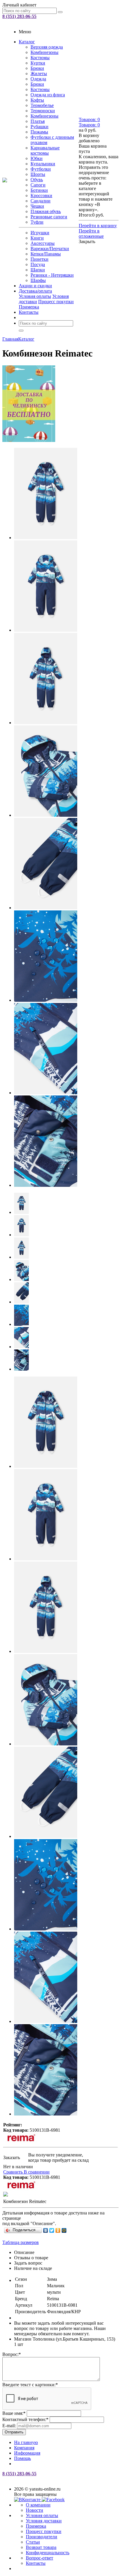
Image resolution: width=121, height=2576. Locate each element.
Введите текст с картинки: (30, 2385)
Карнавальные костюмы (45, 150)
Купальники (43, 164)
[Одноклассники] (58, 2230)
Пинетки (40, 259)
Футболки (41, 169)
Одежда (38, 79)
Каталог (27, 42)
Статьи (33, 2542)
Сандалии (41, 201)
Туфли (37, 222)
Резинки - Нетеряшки (52, 275)
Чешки (37, 206)
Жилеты (39, 74)
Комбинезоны (44, 52)
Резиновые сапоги (49, 217)
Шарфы (38, 280)
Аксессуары (43, 243)
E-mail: (9, 2426)
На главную (26, 2442)
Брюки (37, 68)
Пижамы (39, 132)
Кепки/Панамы (46, 254)
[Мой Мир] (64, 2230)
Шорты (38, 174)
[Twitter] (52, 2230)
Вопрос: (12, 2354)
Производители (42, 2537)
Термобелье (42, 105)
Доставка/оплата (35, 291)
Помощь (22, 2458)
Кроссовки (41, 195)
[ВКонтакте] (46, 2230)
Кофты (37, 100)
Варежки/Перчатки (50, 249)
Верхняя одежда (47, 47)
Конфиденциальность (48, 2553)
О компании (38, 2505)
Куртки (38, 63)
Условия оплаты (35, 296)
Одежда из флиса (48, 95)
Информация (27, 2453)
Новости (35, 2510)
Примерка (29, 307)
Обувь (37, 180)
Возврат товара (41, 2547)
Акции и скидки (35, 286)
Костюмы (40, 58)
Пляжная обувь (46, 211)
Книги (37, 238)
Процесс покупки (56, 302)
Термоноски (43, 111)
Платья (38, 121)
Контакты (29, 312)
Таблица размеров (21, 2242)
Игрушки (40, 233)
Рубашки (40, 127)
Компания (24, 2448)
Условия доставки (44, 2521)
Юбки (37, 158)
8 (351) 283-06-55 (19, 16)
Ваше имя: (14, 2413)
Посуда (38, 264)
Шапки (38, 270)
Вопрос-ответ (40, 2558)
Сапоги (38, 185)
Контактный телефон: (25, 2419)
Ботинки (39, 190)
